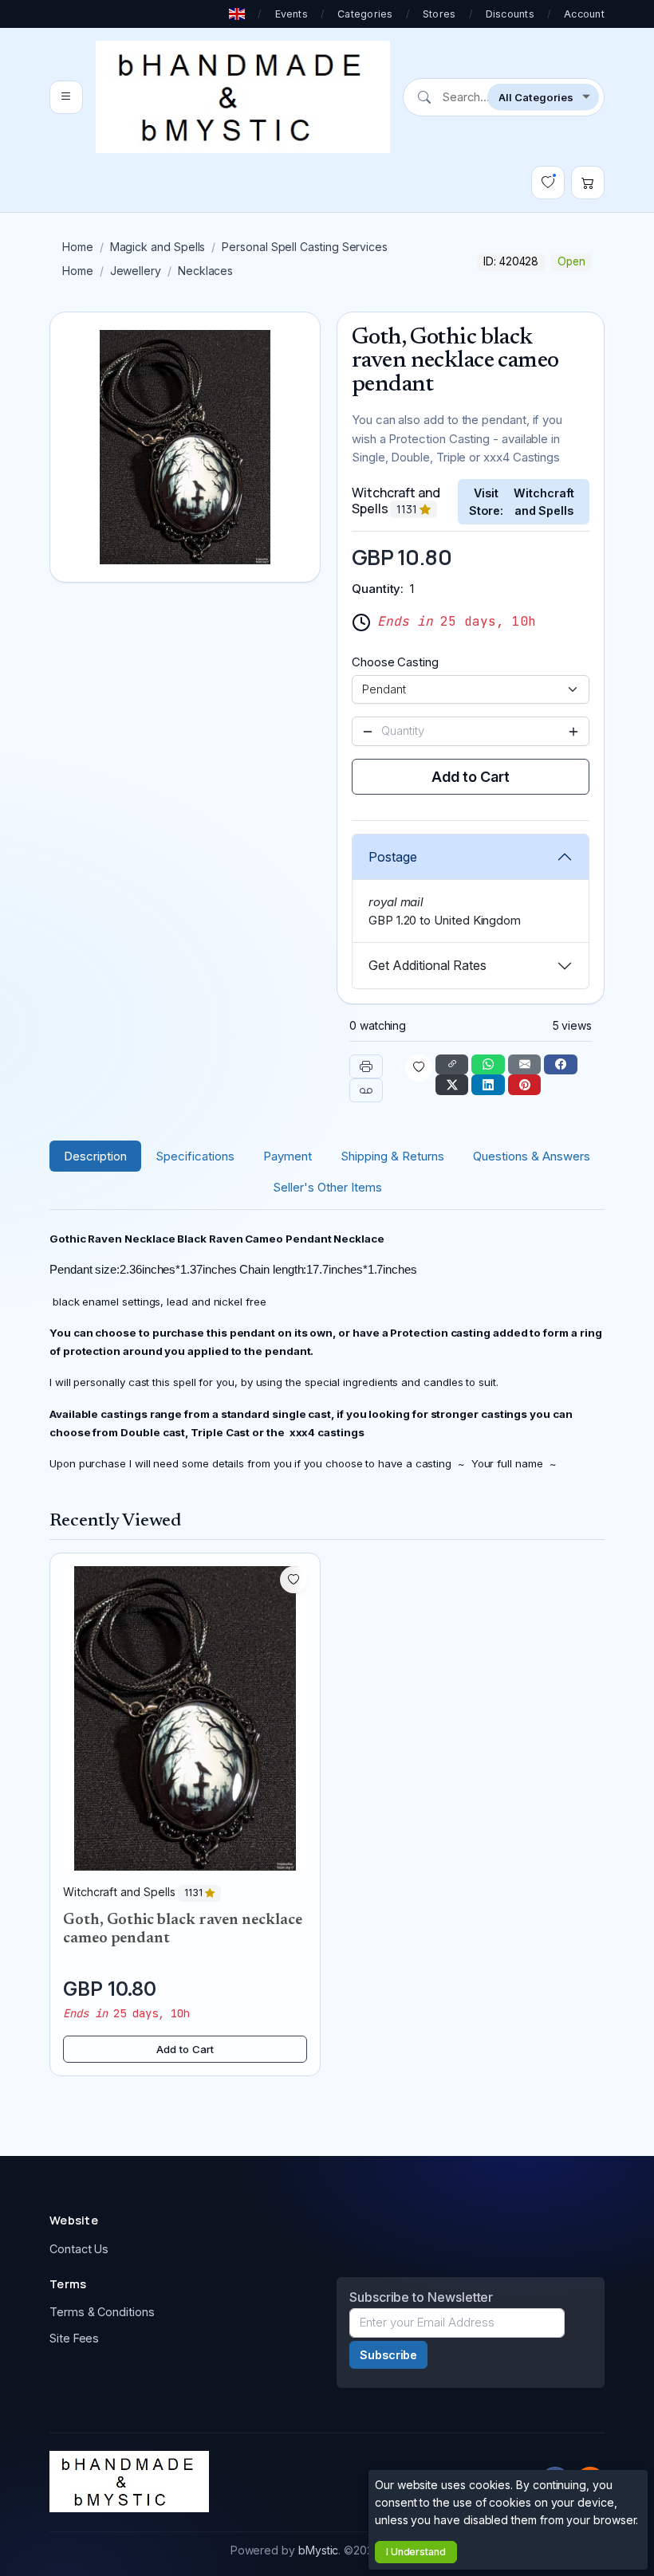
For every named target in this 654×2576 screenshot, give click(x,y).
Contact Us (79, 2249)
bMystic (318, 2550)
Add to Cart (470, 777)
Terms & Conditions (102, 2312)
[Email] (525, 1065)
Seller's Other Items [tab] (327, 1187)
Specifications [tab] (195, 1156)
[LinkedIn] (488, 1085)
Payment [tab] (288, 1156)
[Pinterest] (525, 1085)
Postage (393, 857)
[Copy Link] (452, 1065)
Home (78, 247)
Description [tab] (95, 1156)
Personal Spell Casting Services (305, 247)
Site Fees (74, 2338)
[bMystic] (243, 97)
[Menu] (66, 97)
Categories (365, 14)
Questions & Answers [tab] (532, 1156)
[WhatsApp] (488, 1065)
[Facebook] (561, 1065)
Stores (439, 14)
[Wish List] (548, 183)
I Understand (416, 2552)
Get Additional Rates (427, 965)
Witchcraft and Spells (544, 502)
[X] (452, 1085)
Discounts (510, 14)
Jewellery (136, 271)
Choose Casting (395, 662)
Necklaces (205, 271)
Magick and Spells (158, 247)
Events (292, 14)
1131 (408, 509)
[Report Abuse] (366, 1090)
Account (584, 14)
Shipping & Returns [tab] (392, 1156)
